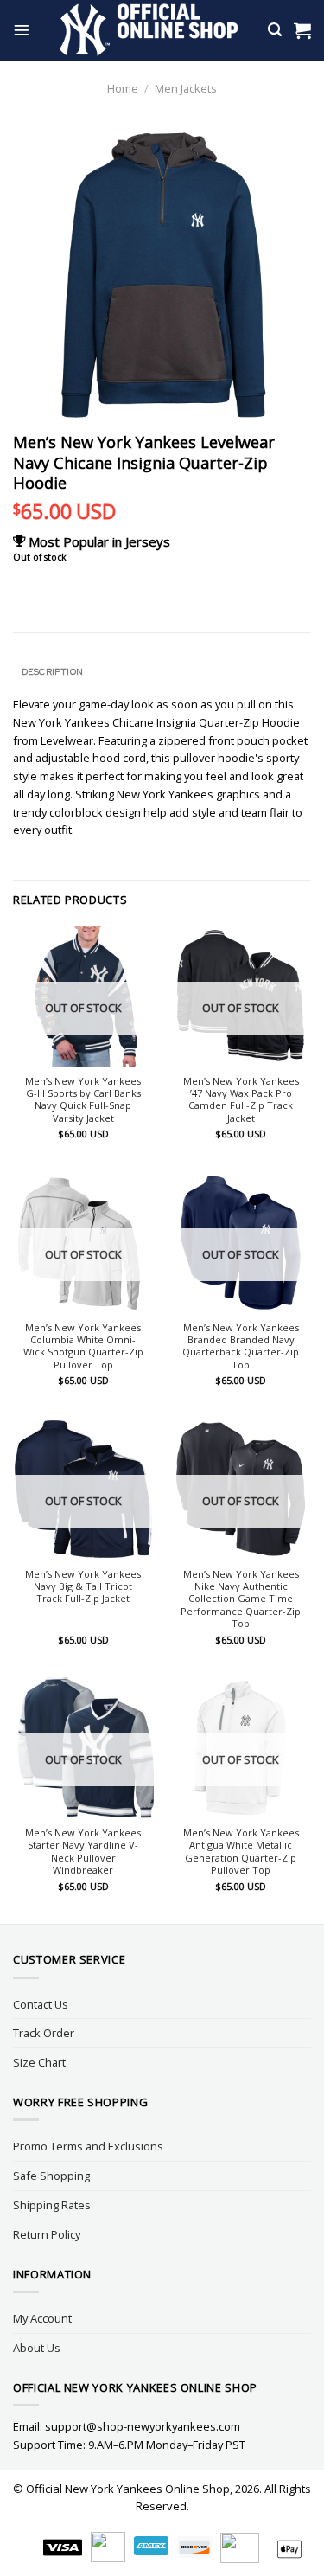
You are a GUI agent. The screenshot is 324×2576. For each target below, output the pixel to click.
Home (123, 88)
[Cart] (302, 30)
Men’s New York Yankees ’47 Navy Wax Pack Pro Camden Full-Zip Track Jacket (241, 1100)
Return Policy (47, 2234)
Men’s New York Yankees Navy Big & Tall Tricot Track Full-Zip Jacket (83, 1587)
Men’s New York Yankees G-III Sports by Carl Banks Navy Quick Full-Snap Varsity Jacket (83, 1100)
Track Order (44, 2033)
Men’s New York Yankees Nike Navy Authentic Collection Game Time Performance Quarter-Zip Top (241, 1599)
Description (52, 671)
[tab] (162, 672)
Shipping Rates (52, 2205)
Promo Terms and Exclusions (88, 2146)
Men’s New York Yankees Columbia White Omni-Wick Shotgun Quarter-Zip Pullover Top (83, 1346)
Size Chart (39, 2062)
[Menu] (22, 30)
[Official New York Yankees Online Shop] (149, 30)
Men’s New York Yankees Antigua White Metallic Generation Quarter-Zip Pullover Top (241, 1852)
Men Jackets (186, 88)
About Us (37, 2348)
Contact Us (41, 2004)
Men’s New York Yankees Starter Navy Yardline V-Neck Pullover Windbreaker (83, 1852)
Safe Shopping (51, 2176)
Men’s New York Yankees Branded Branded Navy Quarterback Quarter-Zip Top (241, 1346)
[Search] (275, 30)
